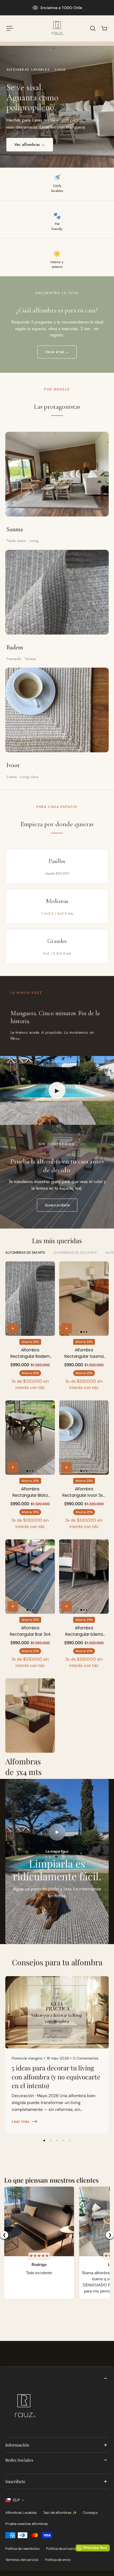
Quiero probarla (57, 1205)
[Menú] (10, 28)
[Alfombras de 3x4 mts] (30, 1728)
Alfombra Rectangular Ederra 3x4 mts (84, 1631)
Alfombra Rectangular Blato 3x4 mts (30, 1492)
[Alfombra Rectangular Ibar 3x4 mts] (30, 1577)
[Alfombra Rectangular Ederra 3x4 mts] (84, 1577)
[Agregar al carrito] (13, 1328)
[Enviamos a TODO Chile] (57, 8)
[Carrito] (104, 28)
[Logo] (57, 28)
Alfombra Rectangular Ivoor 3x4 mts (84, 1492)
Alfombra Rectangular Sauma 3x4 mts (84, 1353)
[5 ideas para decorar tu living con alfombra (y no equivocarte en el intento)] (57, 2055)
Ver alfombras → (30, 145)
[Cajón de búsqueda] (93, 28)
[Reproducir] (57, 1832)
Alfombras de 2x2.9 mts (75, 1253)
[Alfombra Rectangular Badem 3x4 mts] (30, 1299)
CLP (16, 2500)
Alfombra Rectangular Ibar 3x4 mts (30, 1631)
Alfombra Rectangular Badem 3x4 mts (30, 1353)
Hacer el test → (57, 352)
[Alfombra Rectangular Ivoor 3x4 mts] (84, 1438)
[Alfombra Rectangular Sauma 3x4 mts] (84, 1299)
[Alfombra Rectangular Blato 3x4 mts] (30, 1438)
